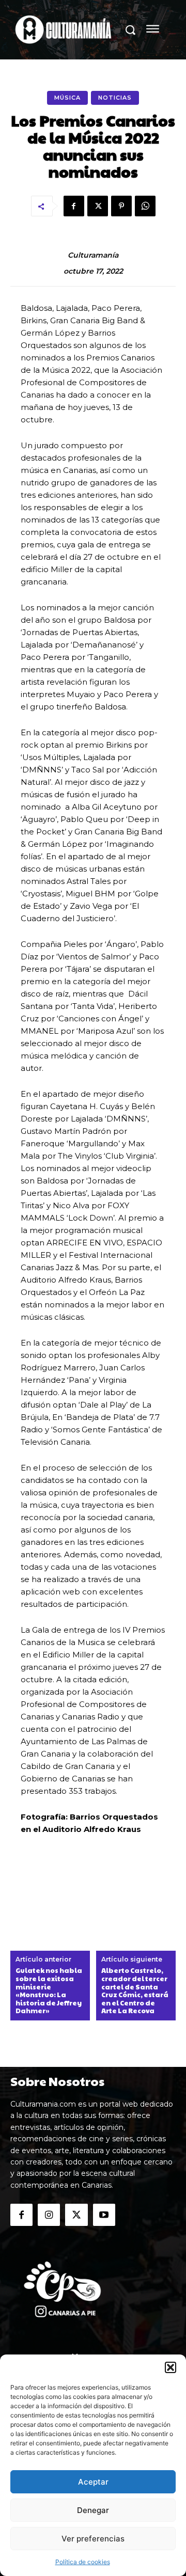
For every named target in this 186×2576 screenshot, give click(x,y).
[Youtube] (104, 2215)
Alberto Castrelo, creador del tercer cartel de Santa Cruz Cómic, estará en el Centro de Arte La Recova (135, 1991)
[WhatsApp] (145, 206)
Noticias (115, 98)
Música (67, 98)
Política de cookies (83, 2562)
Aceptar (93, 2482)
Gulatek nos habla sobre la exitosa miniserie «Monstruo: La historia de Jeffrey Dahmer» (49, 1991)
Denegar (93, 2510)
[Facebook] (74, 206)
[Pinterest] (121, 206)
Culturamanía (93, 255)
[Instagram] (49, 2215)
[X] (98, 206)
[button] (171, 2367)
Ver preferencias (93, 2539)
